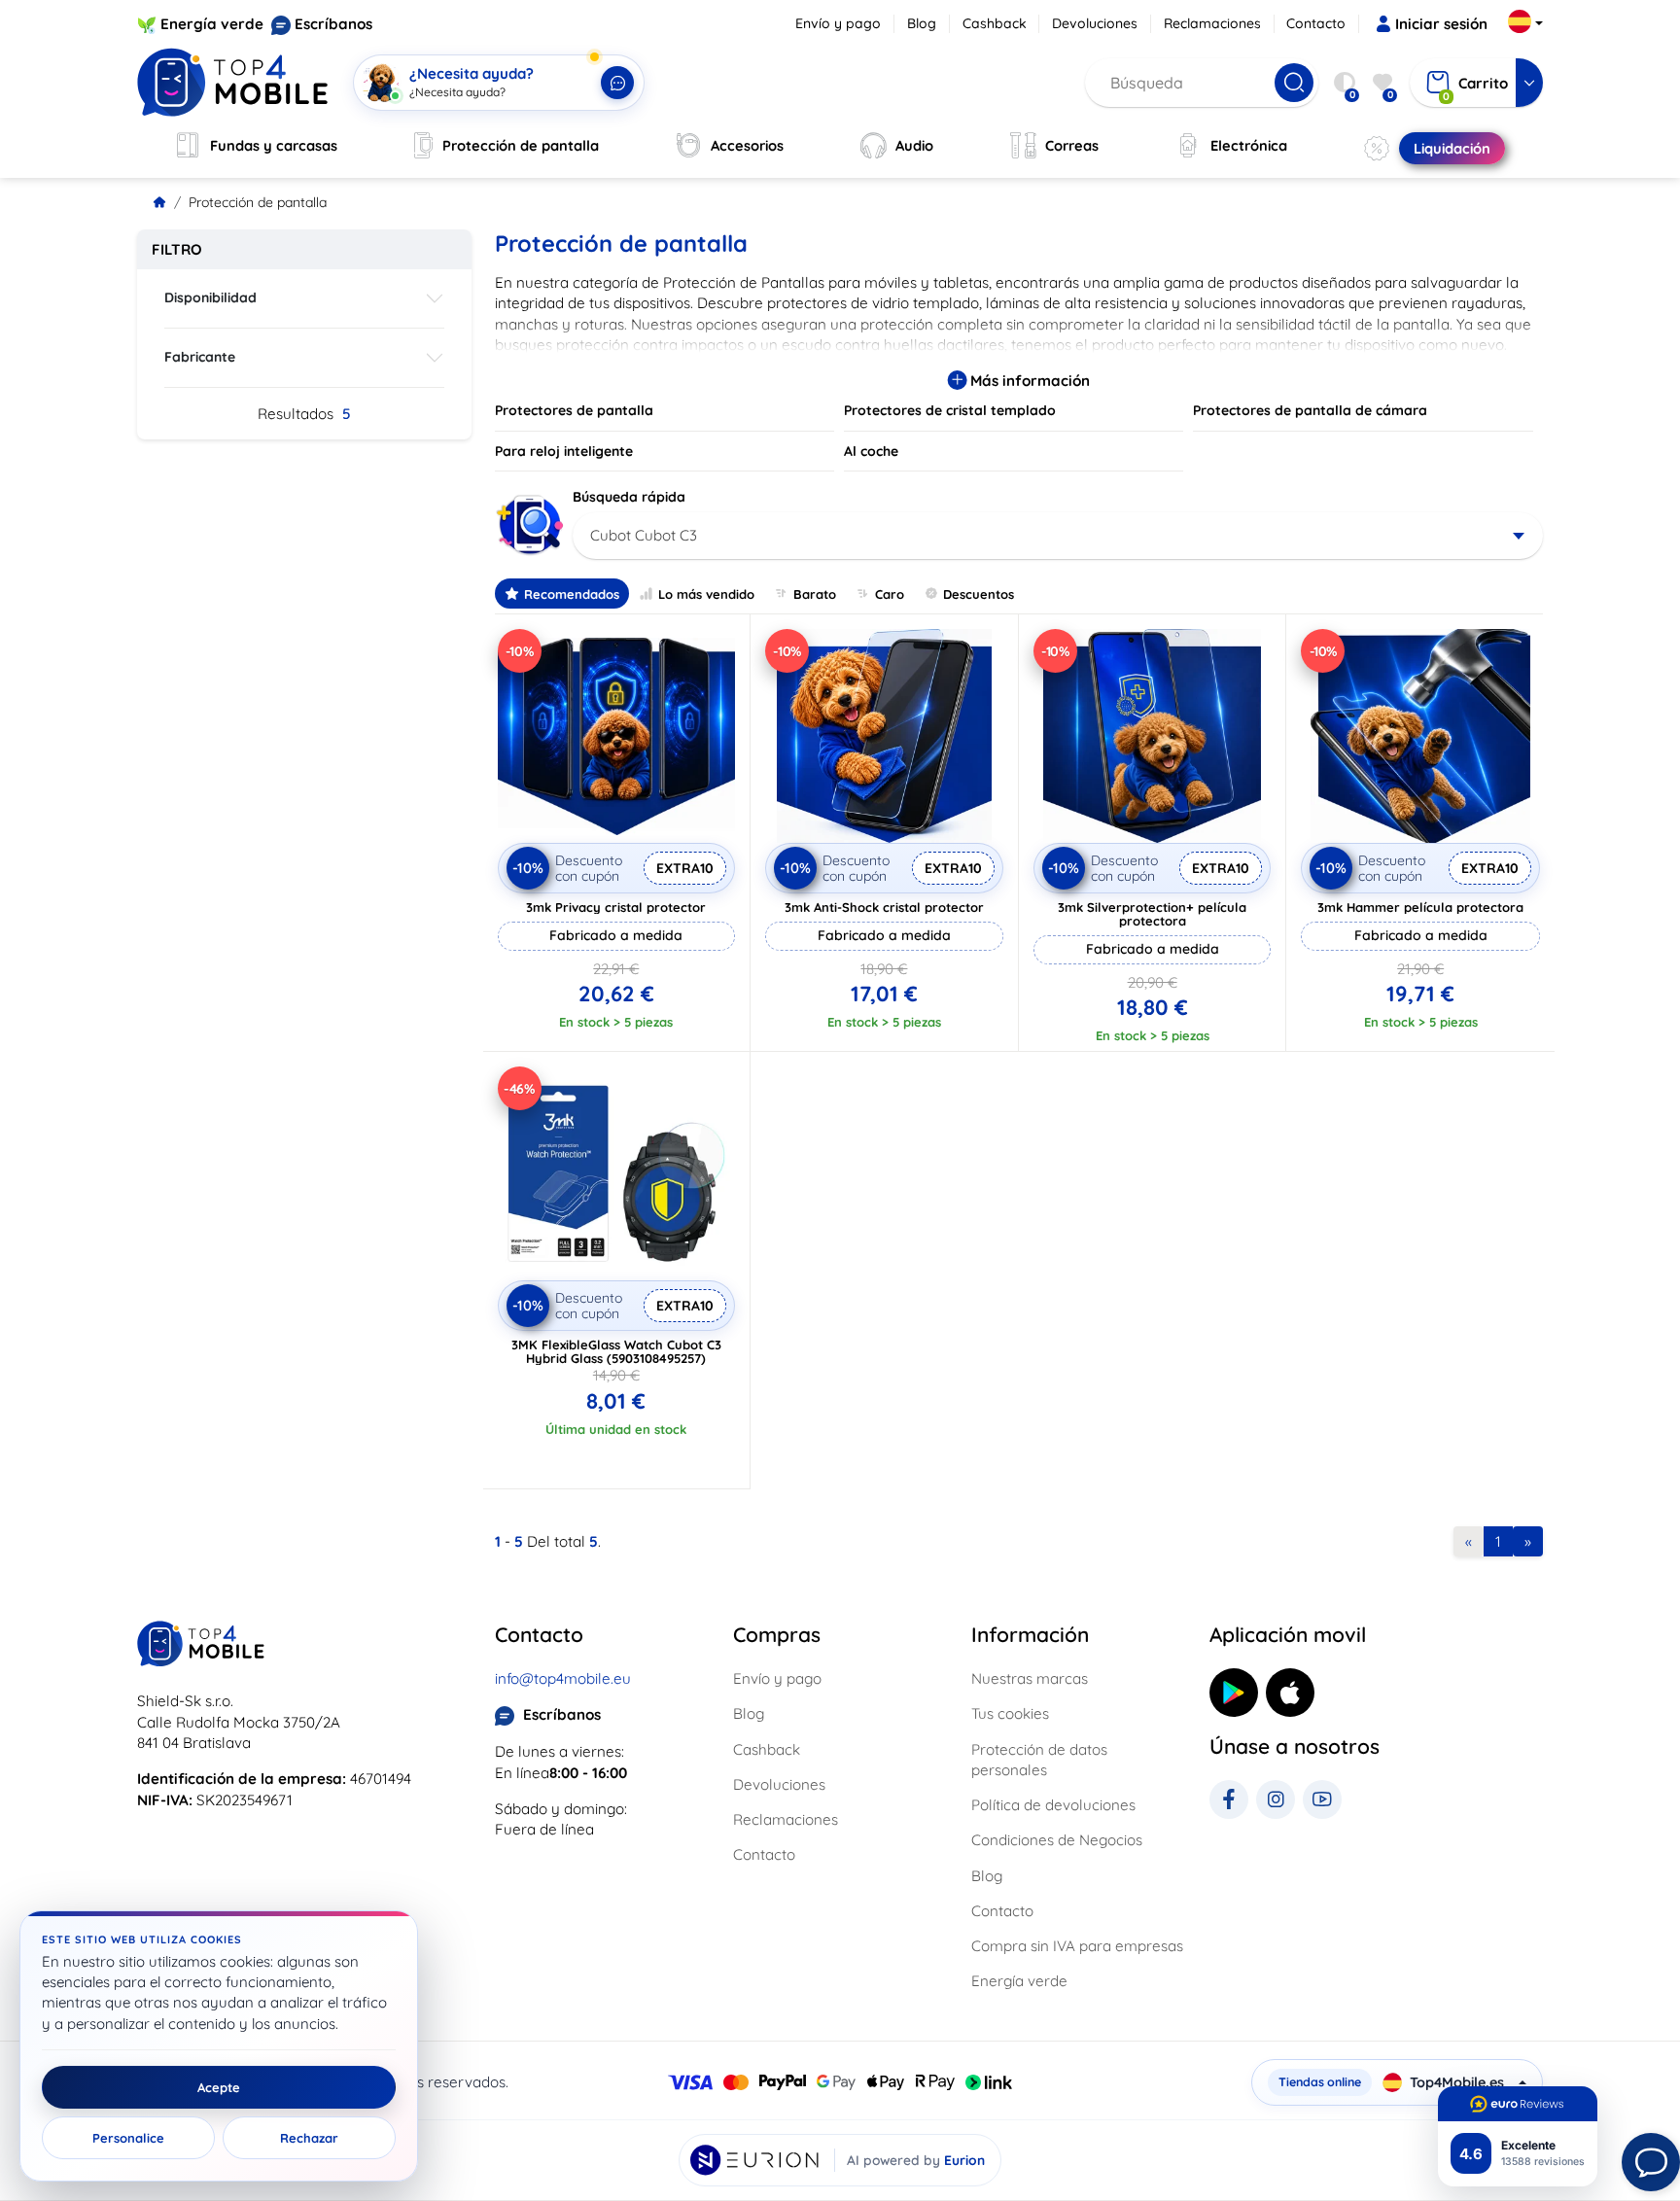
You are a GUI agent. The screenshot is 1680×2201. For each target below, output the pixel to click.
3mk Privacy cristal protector (616, 907)
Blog (922, 23)
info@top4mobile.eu (563, 1678)
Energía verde (212, 24)
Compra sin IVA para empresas (1077, 1946)
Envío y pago (838, 23)
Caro (890, 594)
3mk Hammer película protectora (1420, 907)
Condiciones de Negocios (1057, 1840)
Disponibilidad (210, 297)
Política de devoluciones (1053, 1805)
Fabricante (200, 357)
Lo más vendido (706, 594)
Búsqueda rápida (629, 497)
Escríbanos (333, 24)
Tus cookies (1010, 1713)
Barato (815, 594)
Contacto (1316, 23)
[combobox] (1058, 536)
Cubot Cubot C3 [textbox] (644, 535)
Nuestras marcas (1030, 1678)
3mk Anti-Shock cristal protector (884, 907)
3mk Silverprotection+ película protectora (1152, 914)
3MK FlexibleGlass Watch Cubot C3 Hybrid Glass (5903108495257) (616, 1351)
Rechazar (309, 2138)
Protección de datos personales (1039, 1760)
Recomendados (572, 594)
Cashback (995, 23)
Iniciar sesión (1441, 24)
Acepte (219, 2087)
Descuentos (979, 594)
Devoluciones (1095, 23)
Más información (1028, 381)
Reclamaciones (1212, 23)
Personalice (128, 2138)
